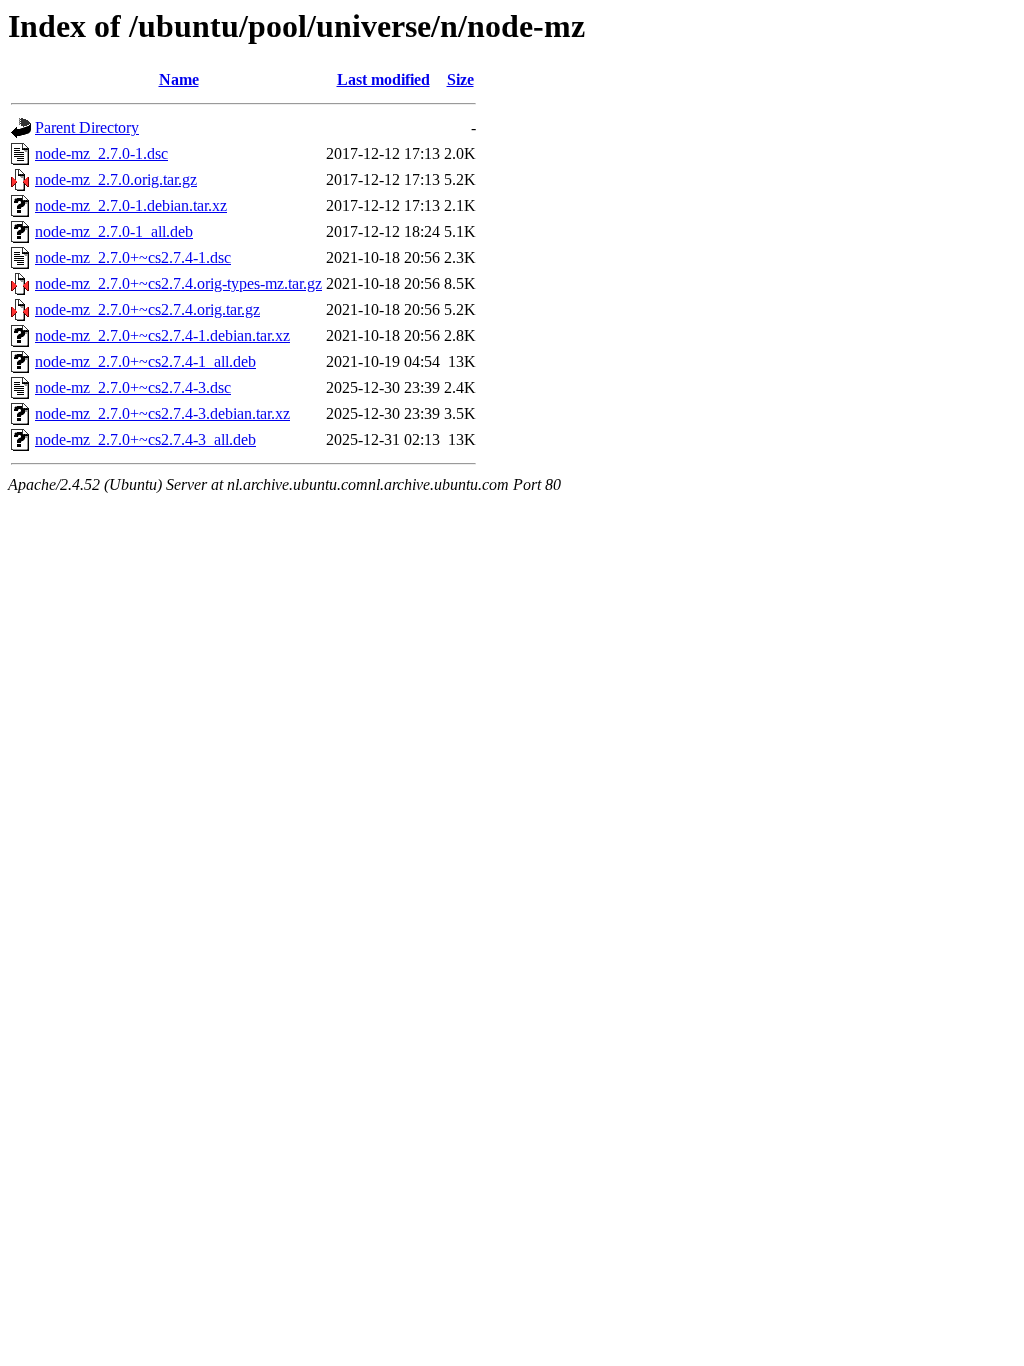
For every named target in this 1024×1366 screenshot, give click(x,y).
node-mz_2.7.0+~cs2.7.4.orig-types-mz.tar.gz (178, 283)
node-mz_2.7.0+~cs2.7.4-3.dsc (133, 387)
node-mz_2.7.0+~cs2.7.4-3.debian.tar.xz (162, 413)
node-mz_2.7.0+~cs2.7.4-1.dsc (133, 257)
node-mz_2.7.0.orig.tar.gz (116, 179)
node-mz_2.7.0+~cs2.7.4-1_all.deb (145, 361)
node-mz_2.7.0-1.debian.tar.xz (131, 205)
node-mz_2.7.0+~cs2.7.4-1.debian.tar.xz (162, 335)
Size (460, 79)
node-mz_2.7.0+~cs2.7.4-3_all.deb (145, 439)
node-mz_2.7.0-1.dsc (101, 153)
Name (179, 79)
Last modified (383, 79)
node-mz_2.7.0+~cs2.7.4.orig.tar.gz (147, 309)
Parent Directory (87, 127)
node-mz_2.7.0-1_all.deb (114, 231)
